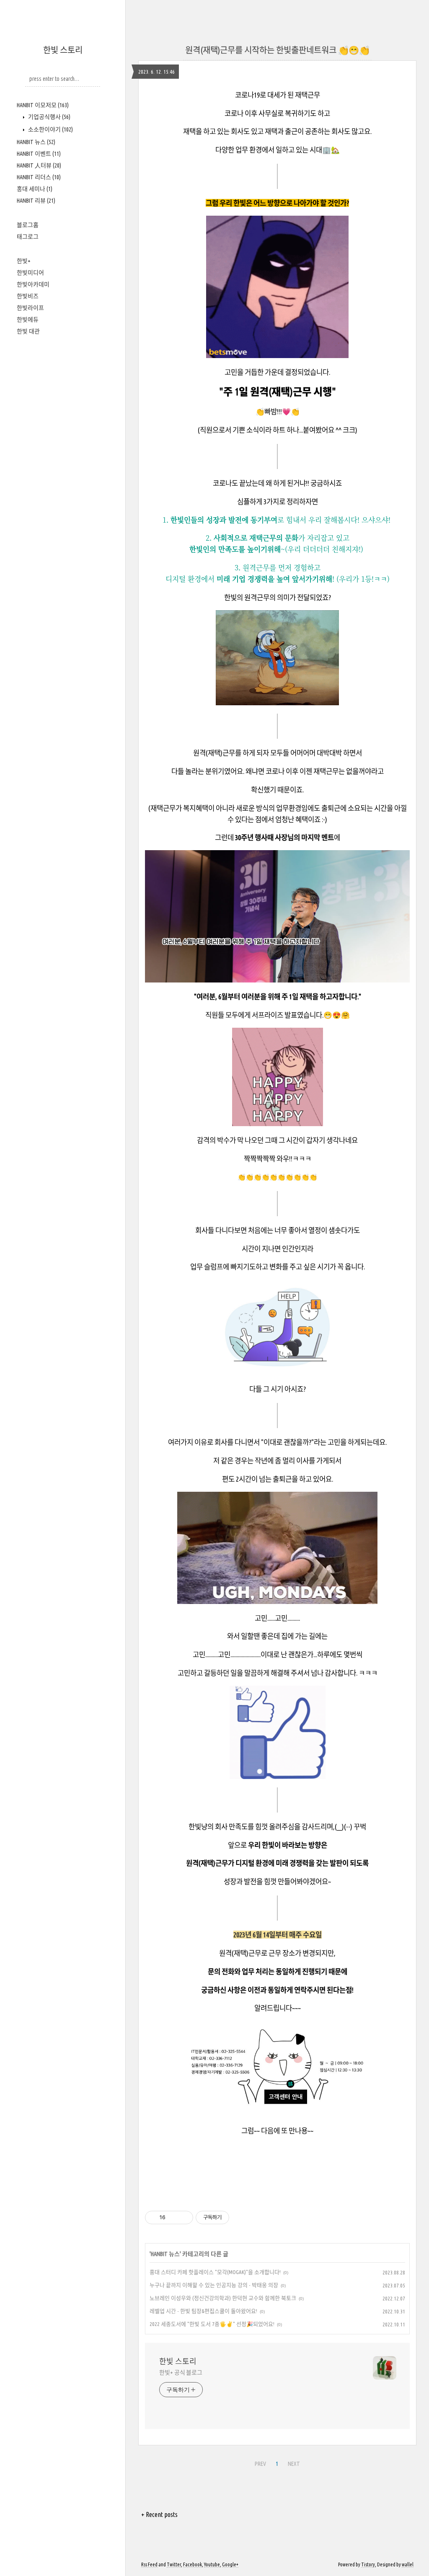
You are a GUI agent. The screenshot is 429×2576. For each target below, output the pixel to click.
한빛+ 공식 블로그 (181, 2372)
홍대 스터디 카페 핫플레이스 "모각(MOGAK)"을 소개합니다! (215, 2272)
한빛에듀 (28, 320)
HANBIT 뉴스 (36, 142)
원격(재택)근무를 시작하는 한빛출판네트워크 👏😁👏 (277, 50)
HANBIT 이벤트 (39, 154)
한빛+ (24, 261)
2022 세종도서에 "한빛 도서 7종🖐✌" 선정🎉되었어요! (212, 2324)
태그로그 (28, 237)
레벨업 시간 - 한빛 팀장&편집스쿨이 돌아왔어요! (203, 2311)
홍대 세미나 (35, 189)
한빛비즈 (28, 296)
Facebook (193, 2564)
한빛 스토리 (63, 50)
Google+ (230, 2564)
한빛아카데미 (33, 284)
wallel (408, 2564)
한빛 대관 (28, 331)
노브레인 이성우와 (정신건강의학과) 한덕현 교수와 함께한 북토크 (223, 2298)
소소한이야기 (50, 129)
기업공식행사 (49, 117)
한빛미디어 (30, 273)
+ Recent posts (159, 2514)
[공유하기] (173, 2218)
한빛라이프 (30, 308)
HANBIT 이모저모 (43, 105)
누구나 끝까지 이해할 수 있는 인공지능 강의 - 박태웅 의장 (214, 2285)
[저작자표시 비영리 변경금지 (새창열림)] (240, 2218)
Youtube (212, 2564)
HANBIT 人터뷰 (39, 165)
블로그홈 (28, 225)
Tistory (368, 2564)
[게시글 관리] (184, 2218)
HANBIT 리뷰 (36, 201)
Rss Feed (149, 2564)
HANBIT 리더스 (39, 177)
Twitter (174, 2564)
